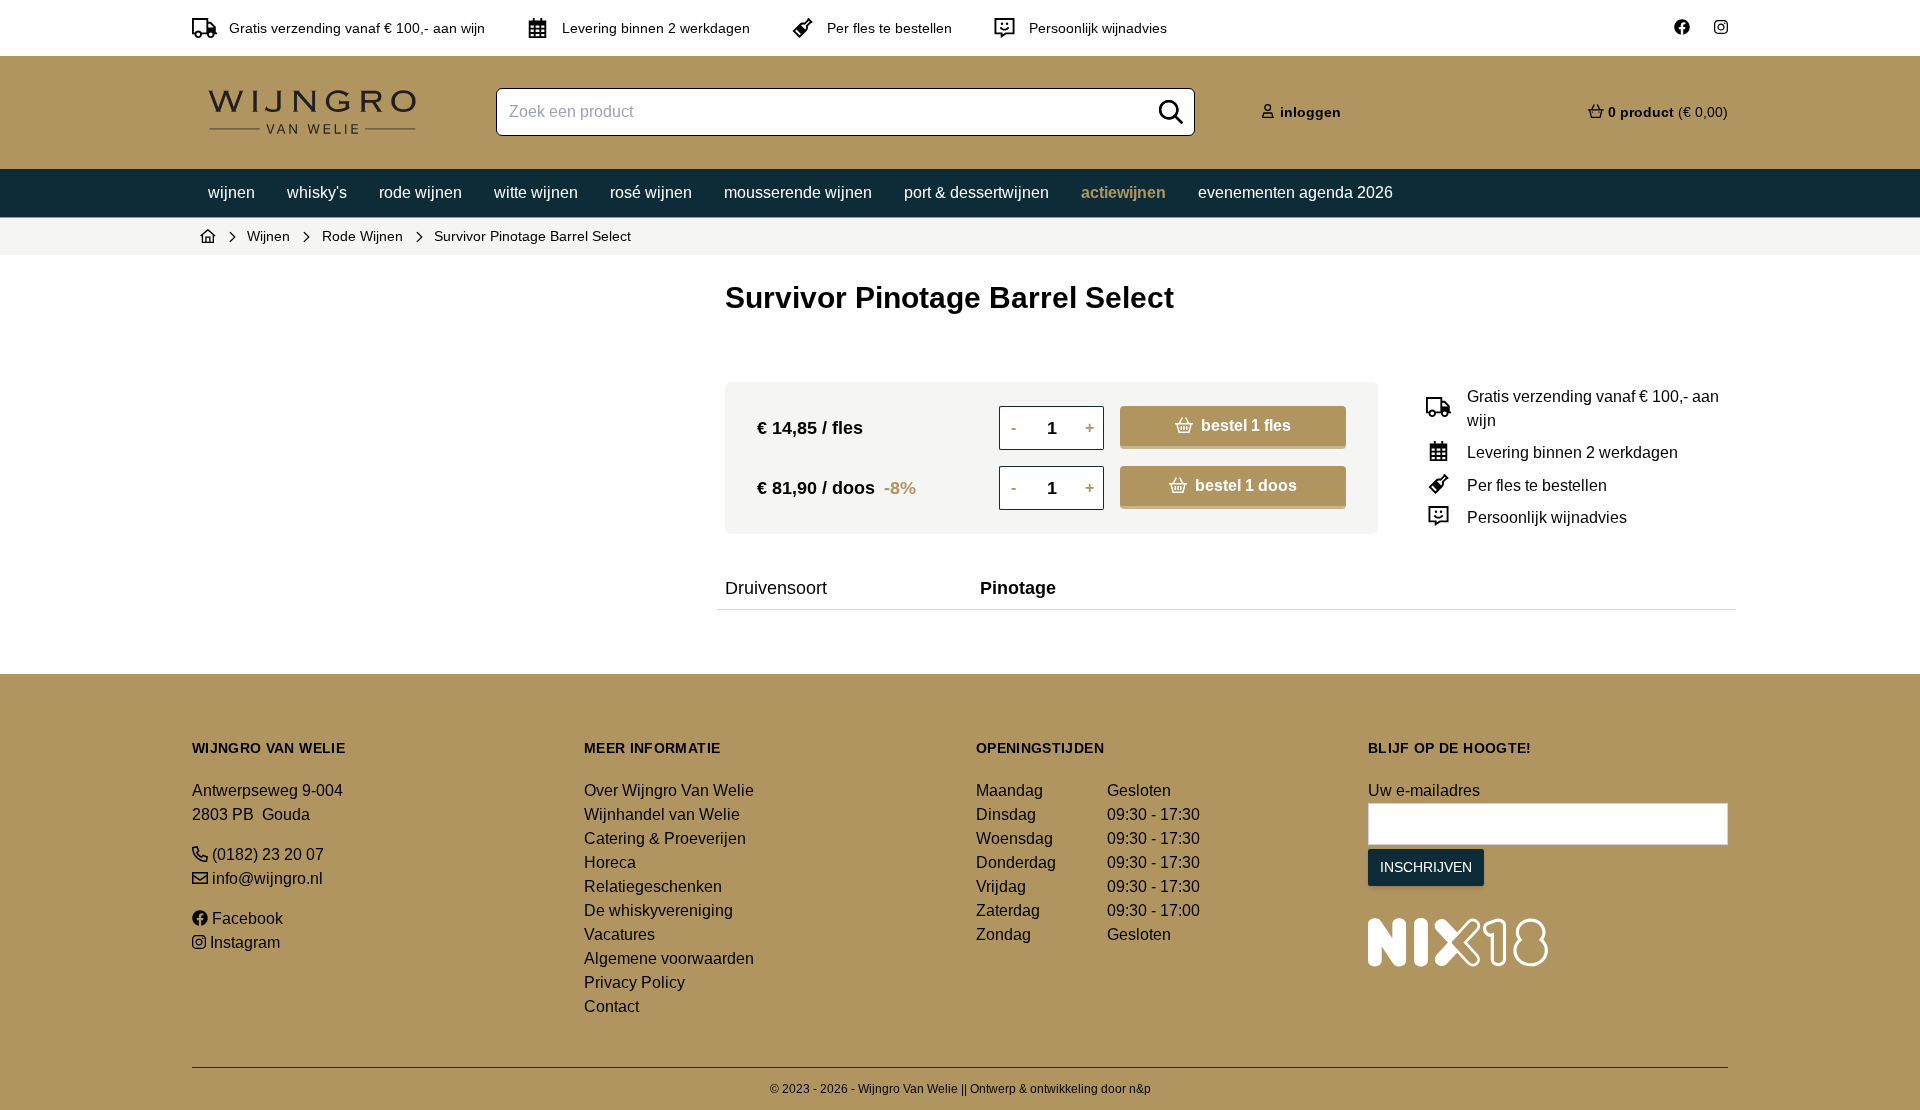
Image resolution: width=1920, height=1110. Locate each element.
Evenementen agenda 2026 (1295, 192)
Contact (611, 1006)
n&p (1140, 1089)
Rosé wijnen (651, 192)
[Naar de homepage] (208, 236)
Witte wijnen (536, 192)
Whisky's (317, 192)
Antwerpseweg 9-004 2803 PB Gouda (267, 802)
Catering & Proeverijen (665, 838)
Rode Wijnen (362, 236)
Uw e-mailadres (1424, 790)
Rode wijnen (420, 192)
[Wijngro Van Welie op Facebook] (1682, 28)
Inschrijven (1426, 867)
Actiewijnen (1123, 192)
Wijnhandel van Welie (662, 814)
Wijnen (231, 192)
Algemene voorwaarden (669, 958)
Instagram (243, 942)
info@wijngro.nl (265, 878)
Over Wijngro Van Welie (669, 790)
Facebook (245, 918)
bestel (1244, 425)
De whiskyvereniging (658, 910)
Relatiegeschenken (653, 886)
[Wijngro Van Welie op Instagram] (1721, 28)
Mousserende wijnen (798, 192)
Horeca (610, 862)
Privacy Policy (634, 982)
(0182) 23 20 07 (266, 854)
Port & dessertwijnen (976, 192)
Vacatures (619, 934)
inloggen (1308, 112)
